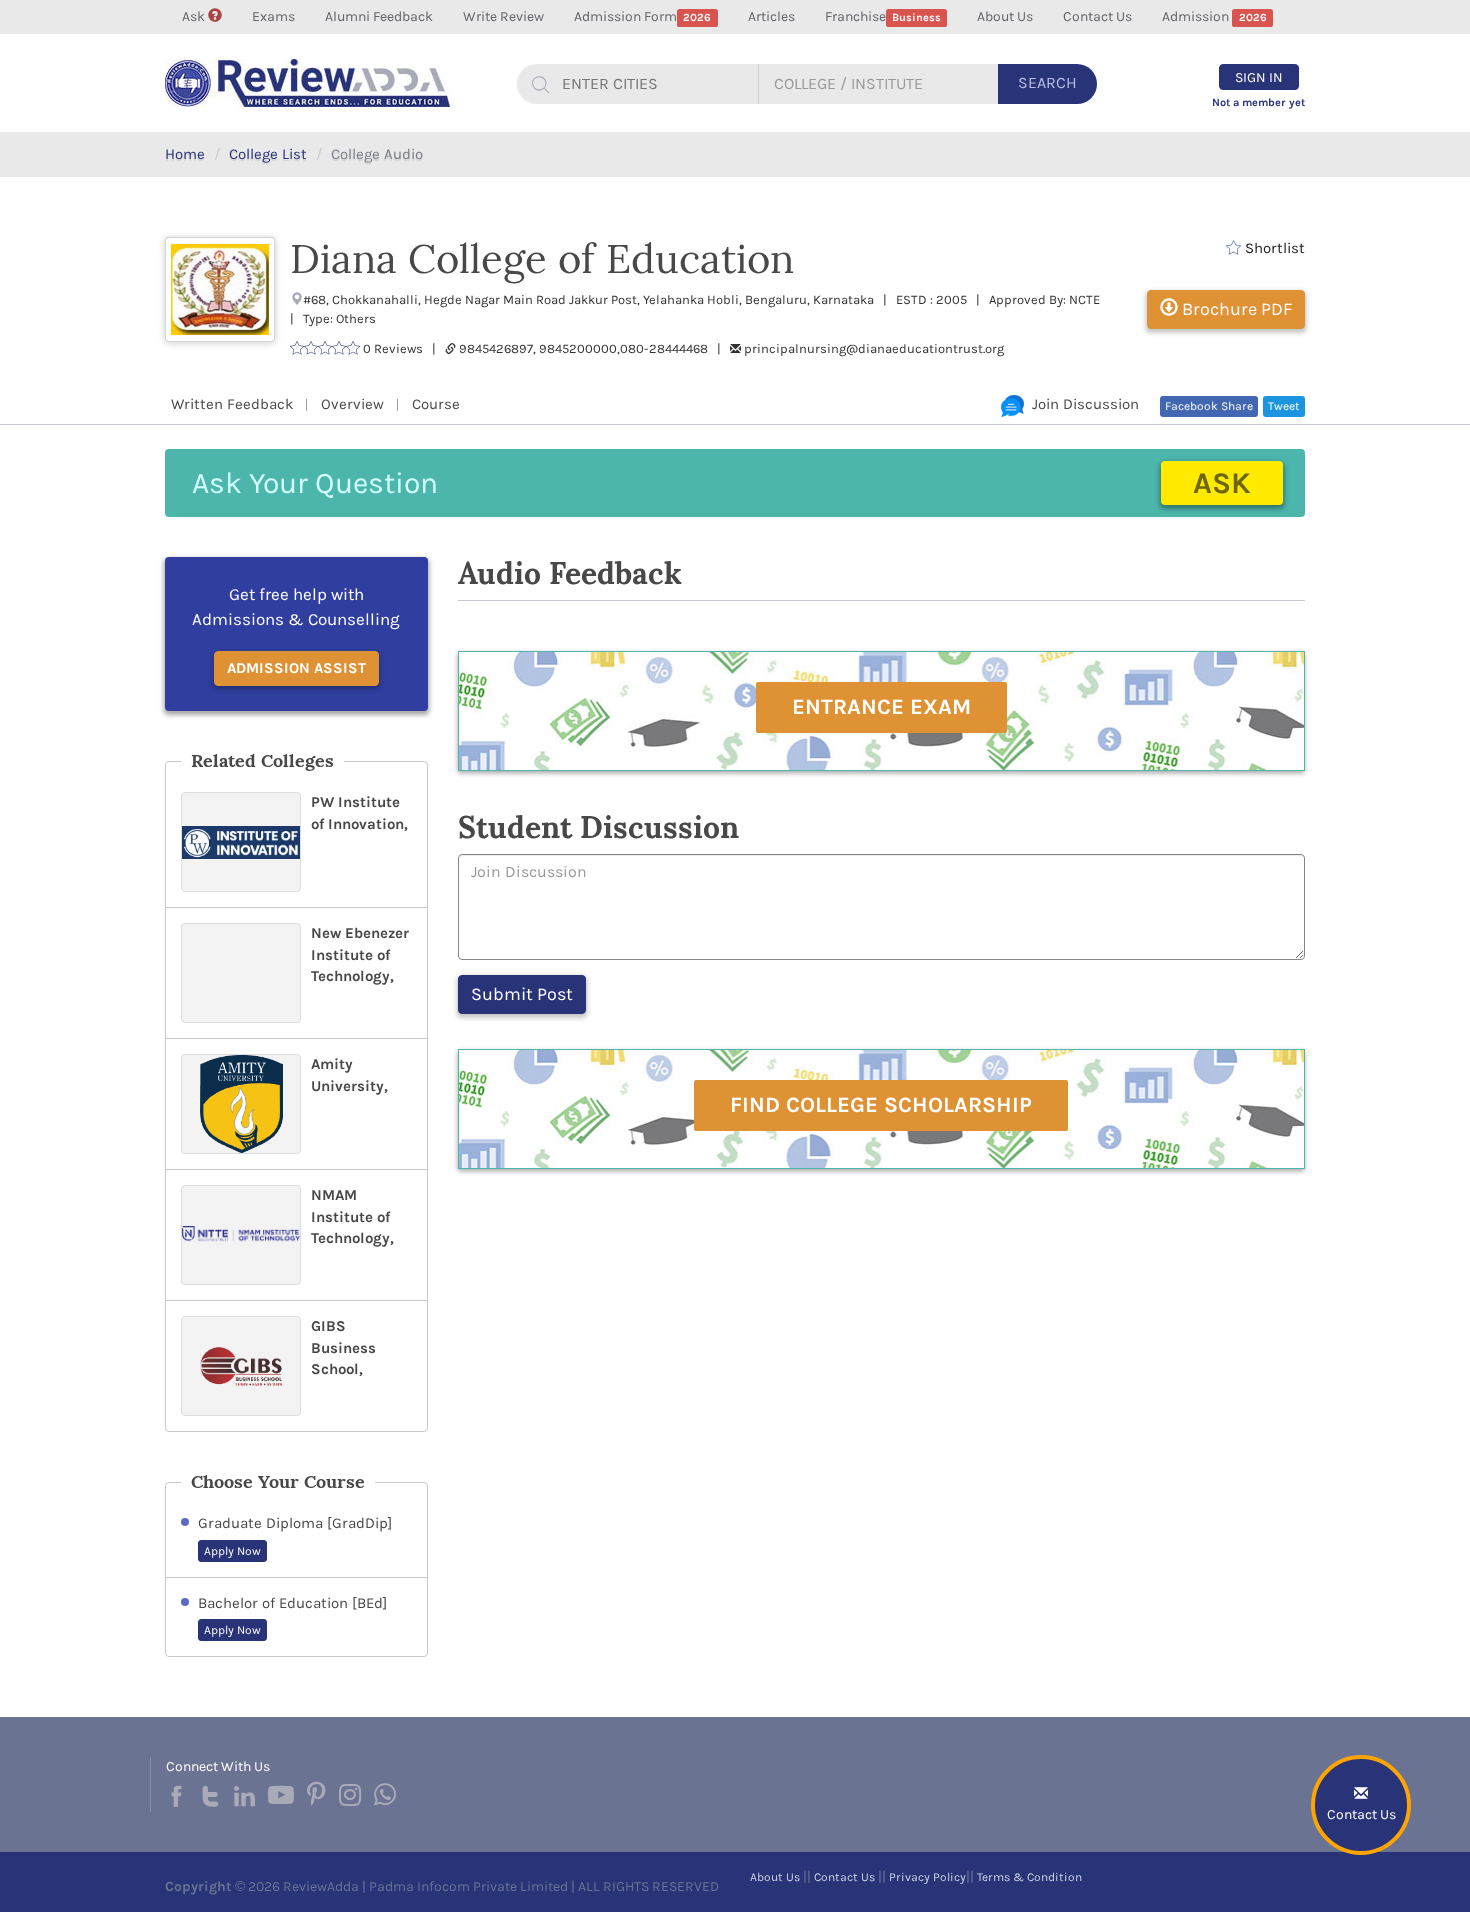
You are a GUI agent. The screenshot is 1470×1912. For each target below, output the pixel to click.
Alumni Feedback (379, 16)
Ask (195, 16)
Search (1047, 82)
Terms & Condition (1029, 1877)
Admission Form (642, 16)
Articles (771, 16)
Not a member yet (1258, 102)
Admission (1214, 16)
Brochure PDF (1235, 309)
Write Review (503, 16)
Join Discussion (1081, 404)
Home (185, 154)
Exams (273, 16)
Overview (352, 404)
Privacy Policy (927, 1877)
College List (268, 154)
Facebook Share (1209, 406)
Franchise (883, 16)
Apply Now (232, 1551)
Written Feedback (232, 404)
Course (436, 404)
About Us (1005, 16)
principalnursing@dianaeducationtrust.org (874, 348)
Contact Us (1097, 16)
